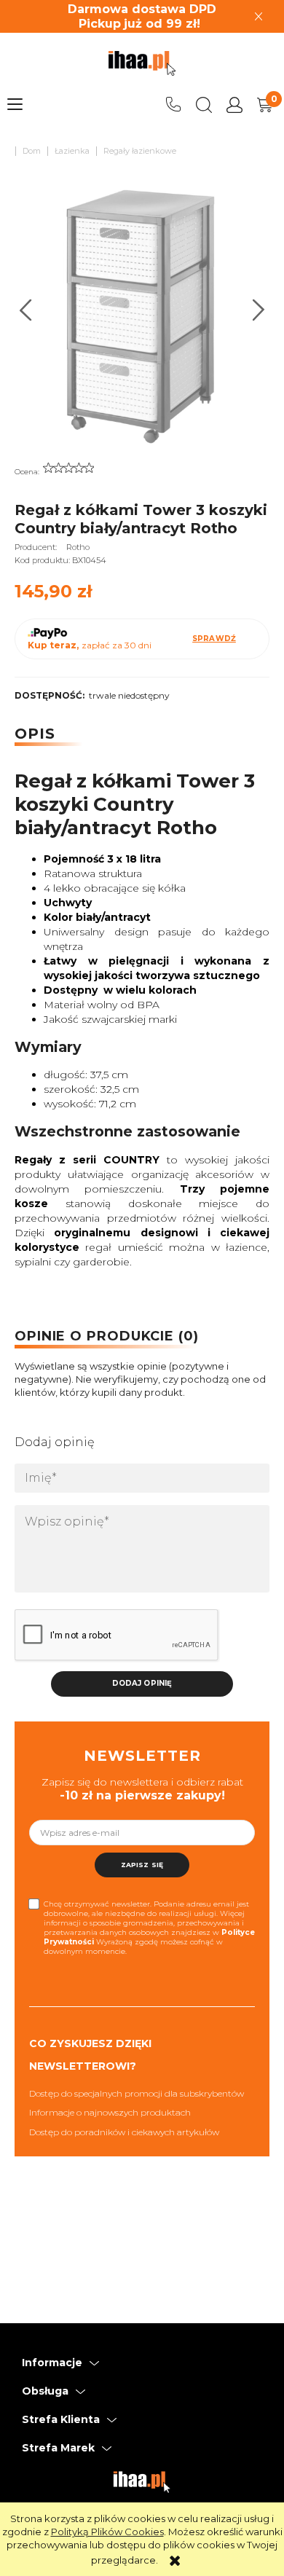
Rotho (78, 547)
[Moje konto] (234, 105)
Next (259, 310)
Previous (26, 310)
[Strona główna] (142, 63)
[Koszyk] (265, 105)
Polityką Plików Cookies (107, 2532)
